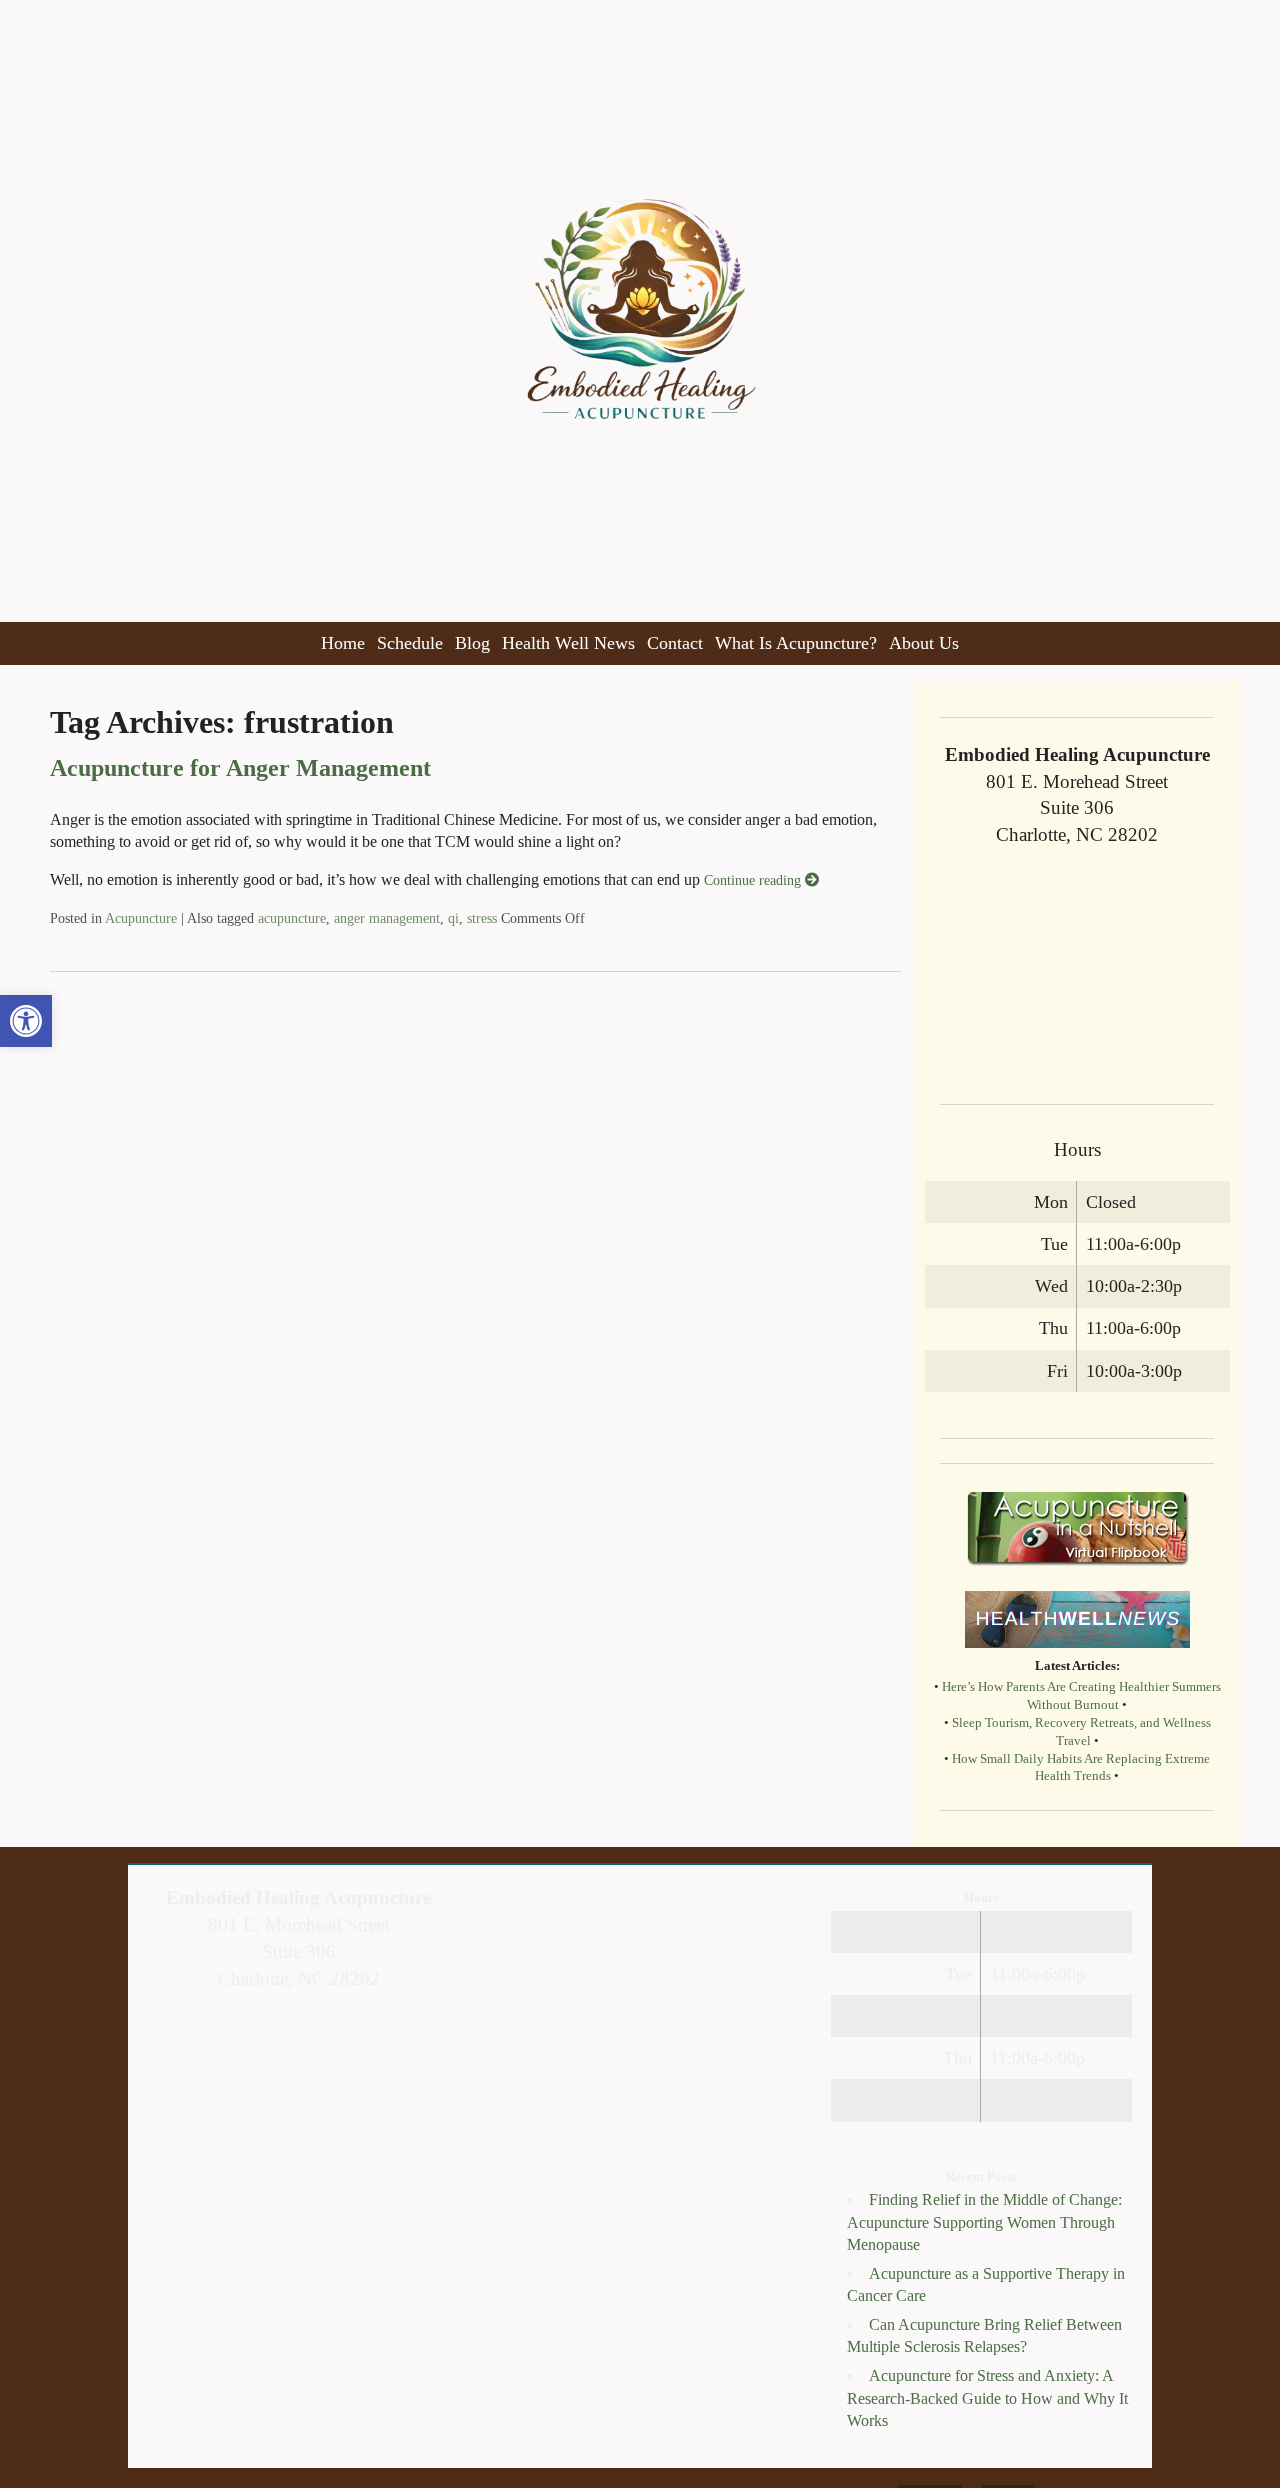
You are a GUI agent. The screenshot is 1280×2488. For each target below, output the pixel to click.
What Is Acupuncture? (796, 643)
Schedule (410, 643)
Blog (472, 643)
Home (343, 643)
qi (453, 918)
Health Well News (568, 643)
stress (482, 918)
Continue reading (754, 880)
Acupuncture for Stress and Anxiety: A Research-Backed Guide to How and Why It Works (987, 2398)
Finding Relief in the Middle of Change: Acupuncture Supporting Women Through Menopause (984, 2222)
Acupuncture (141, 918)
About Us (924, 643)
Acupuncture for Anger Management (240, 768)
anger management (387, 918)
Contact (675, 643)
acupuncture (292, 918)
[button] (26, 1021)
